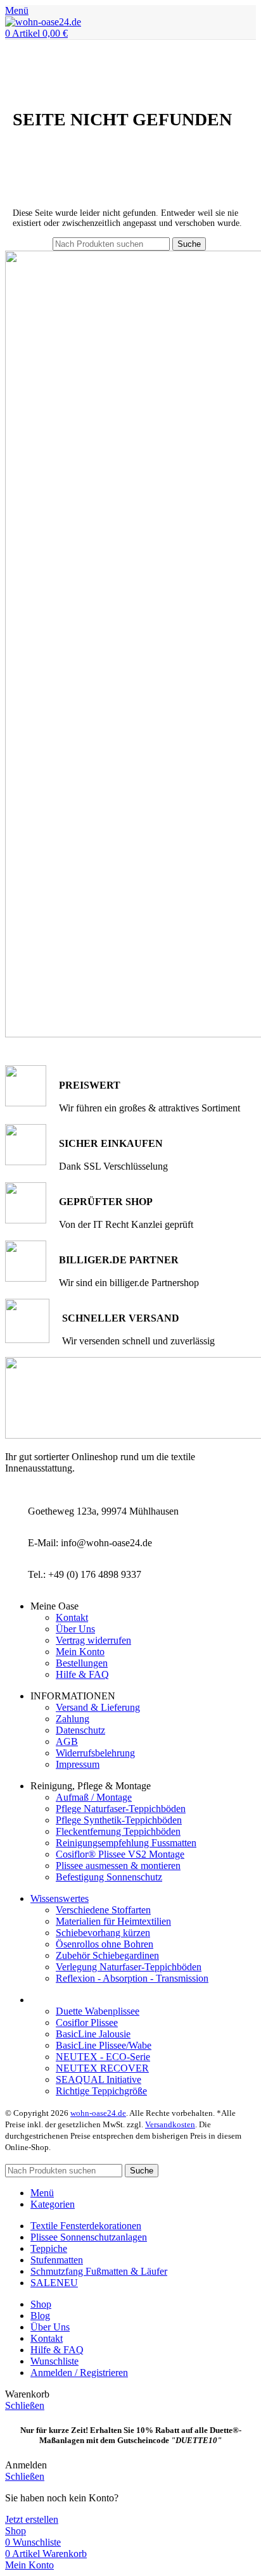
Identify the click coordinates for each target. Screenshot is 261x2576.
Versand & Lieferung (98, 1707)
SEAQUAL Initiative (99, 2079)
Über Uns (75, 1629)
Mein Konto (80, 1652)
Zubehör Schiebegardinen (107, 1955)
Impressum (78, 1764)
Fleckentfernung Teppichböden (118, 1831)
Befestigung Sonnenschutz (109, 1877)
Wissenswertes (60, 1898)
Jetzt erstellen (32, 2519)
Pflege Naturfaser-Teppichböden (121, 1809)
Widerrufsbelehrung (95, 1753)
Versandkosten (170, 2124)
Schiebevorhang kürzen (103, 1933)
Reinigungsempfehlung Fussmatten (126, 1843)
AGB (67, 1741)
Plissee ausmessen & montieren (118, 1866)
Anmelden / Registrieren (79, 2373)
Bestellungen (82, 1663)
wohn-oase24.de (98, 2113)
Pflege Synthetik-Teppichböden (119, 1820)
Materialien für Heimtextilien (113, 1921)
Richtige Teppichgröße (101, 2091)
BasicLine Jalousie (93, 2034)
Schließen (25, 2405)
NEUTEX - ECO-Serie (103, 2057)
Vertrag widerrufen (93, 1640)
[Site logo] (43, 22)
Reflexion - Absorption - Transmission (132, 1978)
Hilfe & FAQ (82, 1674)
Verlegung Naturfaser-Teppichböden (129, 1967)
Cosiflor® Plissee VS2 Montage (120, 1854)
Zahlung (73, 1719)
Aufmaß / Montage (94, 1797)
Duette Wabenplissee (98, 2011)
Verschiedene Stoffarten (103, 1910)
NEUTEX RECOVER (102, 2068)
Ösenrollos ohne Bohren (105, 1944)
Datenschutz (80, 1730)
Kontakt (72, 1617)
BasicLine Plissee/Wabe (104, 2045)
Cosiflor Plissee (87, 2023)
